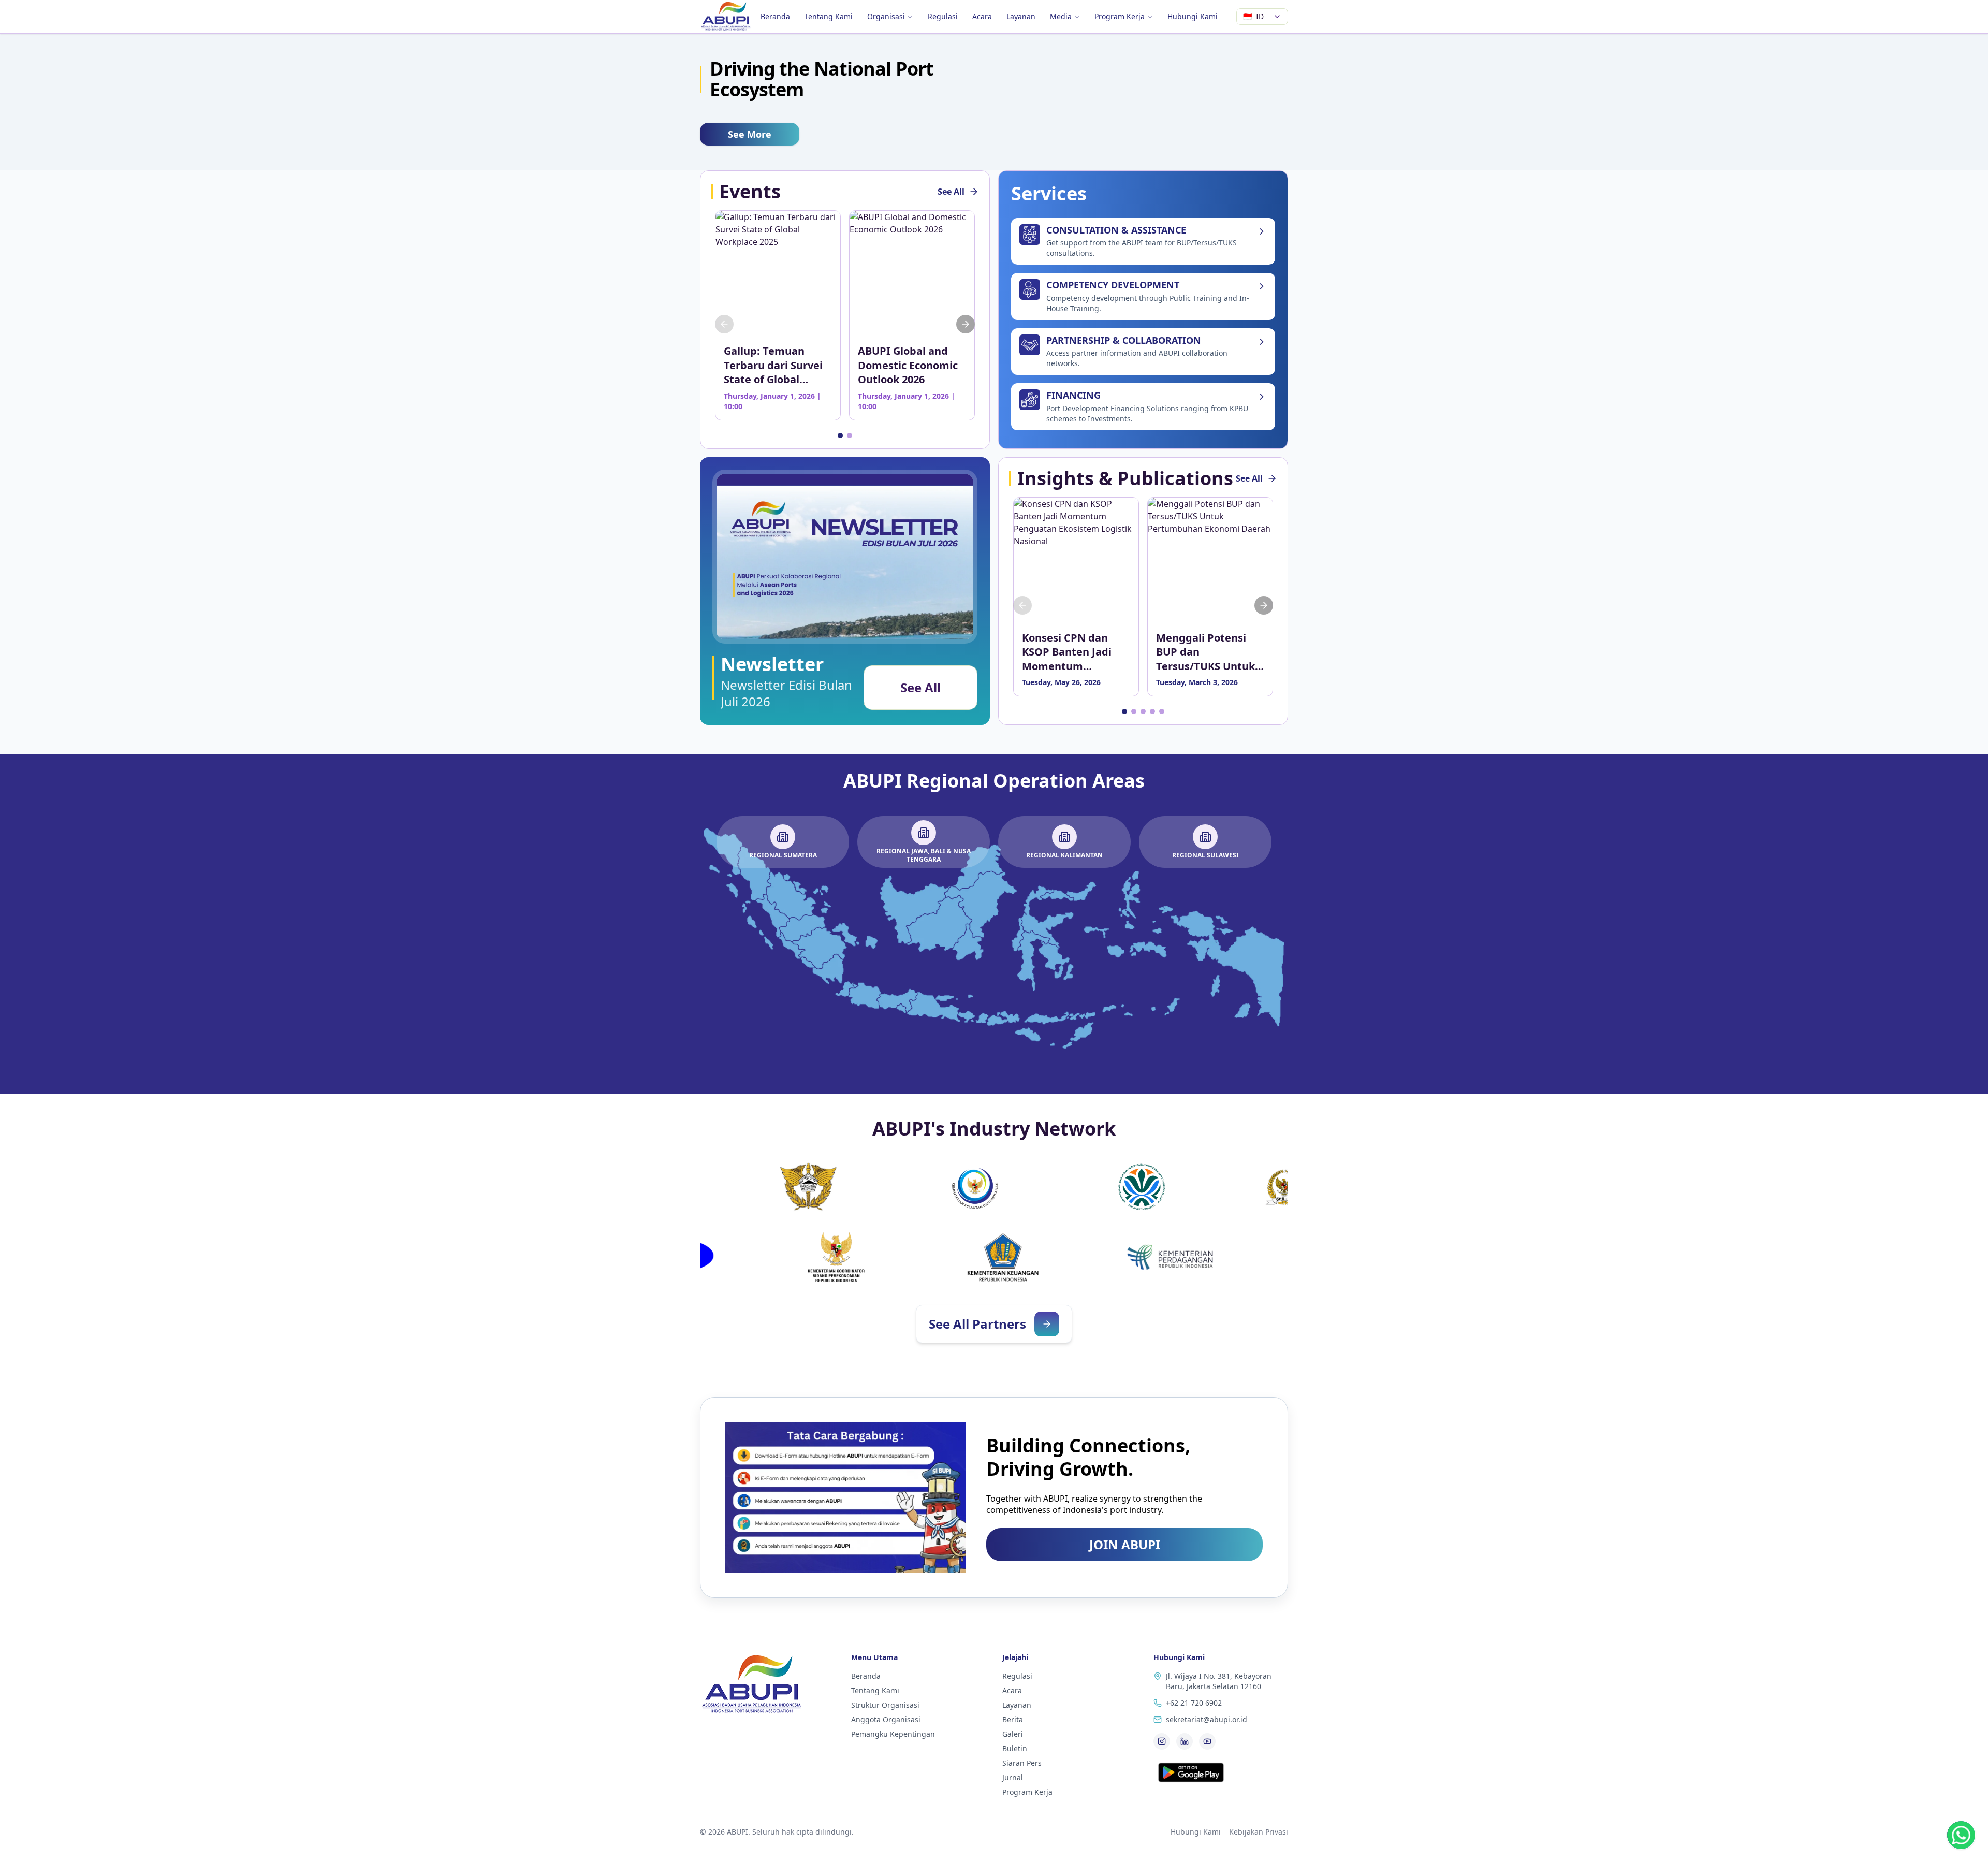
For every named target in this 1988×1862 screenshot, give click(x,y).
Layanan (1021, 16)
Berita (1013, 1719)
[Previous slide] (724, 324)
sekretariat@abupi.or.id (1207, 1719)
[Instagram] (1162, 1741)
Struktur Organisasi (885, 1705)
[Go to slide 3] (1143, 711)
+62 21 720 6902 (1194, 1703)
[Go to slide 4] (1152, 711)
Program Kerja (1120, 16)
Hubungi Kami (1193, 16)
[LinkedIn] (1185, 1741)
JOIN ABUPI (1125, 1544)
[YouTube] (1207, 1741)
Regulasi (943, 16)
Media (1061, 16)
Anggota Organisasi (886, 1719)
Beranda (775, 16)
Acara (982, 16)
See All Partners (977, 1324)
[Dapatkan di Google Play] (1191, 1772)
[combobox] (1262, 17)
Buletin (1015, 1748)
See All (951, 192)
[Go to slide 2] (850, 435)
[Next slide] (966, 324)
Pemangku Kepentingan (893, 1734)
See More (750, 134)
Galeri (1013, 1734)
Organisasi (886, 16)
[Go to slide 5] (1162, 711)
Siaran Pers (1022, 1763)
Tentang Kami (829, 16)
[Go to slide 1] (840, 435)
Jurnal (1013, 1777)
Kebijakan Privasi (1259, 1832)
